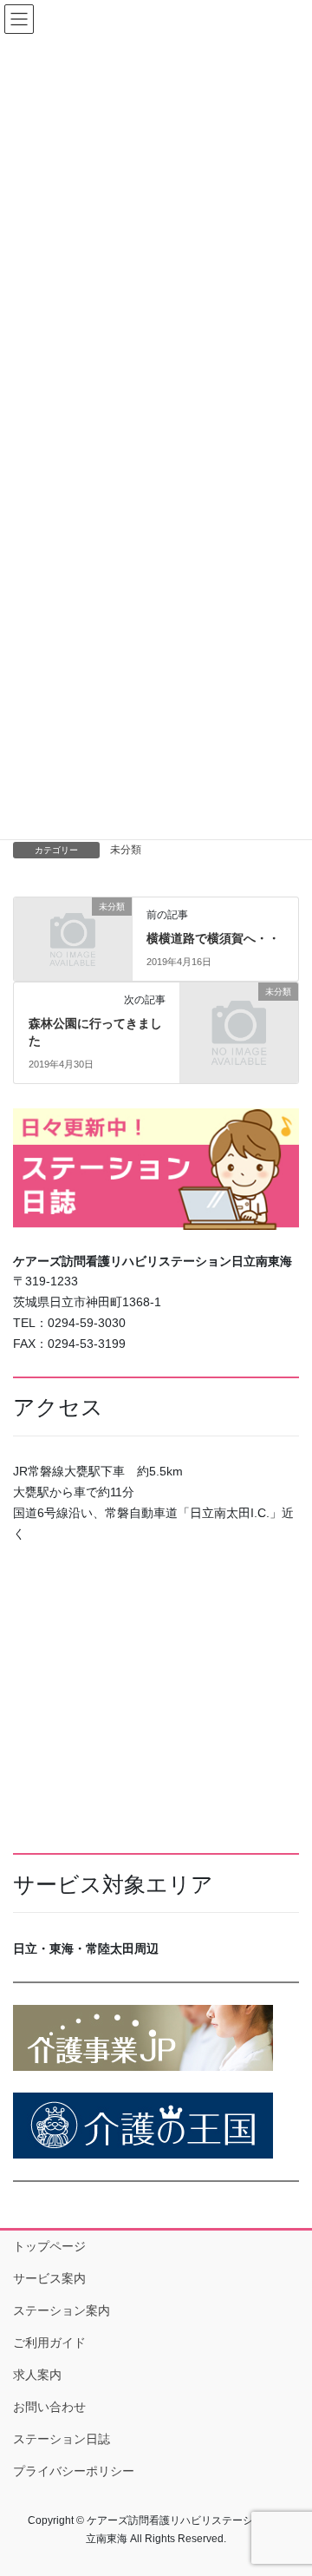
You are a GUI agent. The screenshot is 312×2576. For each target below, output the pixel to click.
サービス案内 (49, 2278)
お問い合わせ (49, 2407)
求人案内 (37, 2375)
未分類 (126, 850)
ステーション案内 (62, 2310)
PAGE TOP (287, 2483)
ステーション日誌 (62, 2439)
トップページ (49, 2246)
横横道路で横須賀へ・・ (213, 938)
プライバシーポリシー (74, 2471)
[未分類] (73, 932)
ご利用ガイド (49, 2343)
